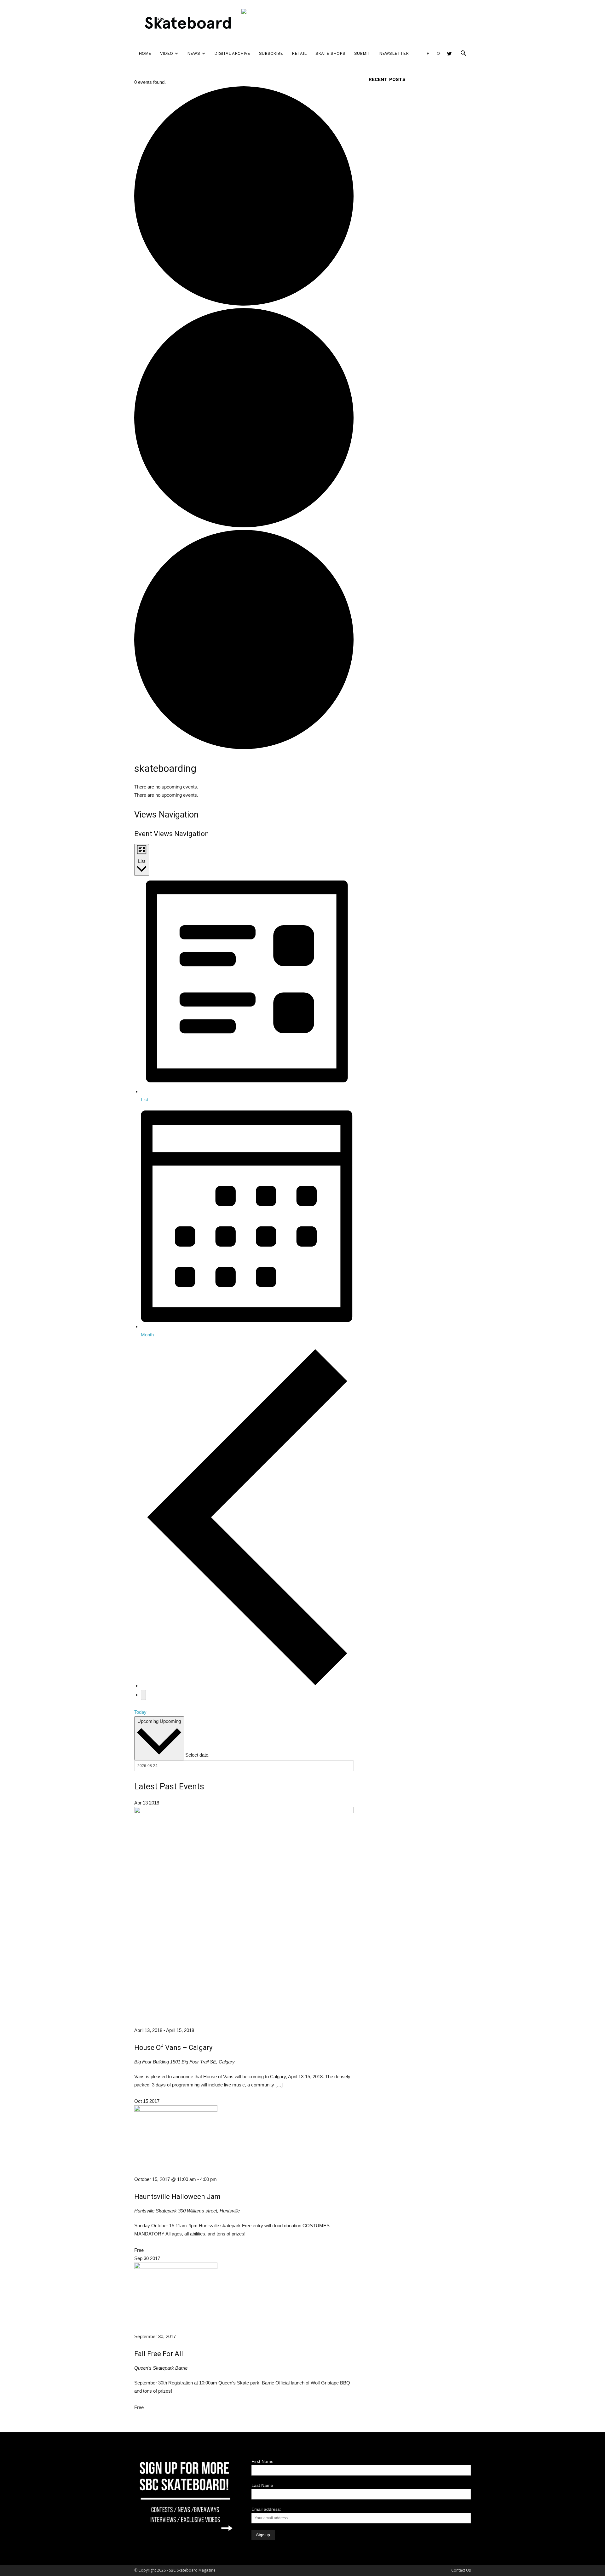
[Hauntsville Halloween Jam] (176, 2110)
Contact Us (461, 2570)
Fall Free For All (159, 2354)
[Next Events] (143, 1695)
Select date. (197, 1755)
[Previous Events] (247, 1686)
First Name (262, 2461)
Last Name (262, 2485)
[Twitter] (449, 54)
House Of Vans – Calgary (173, 2048)
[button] (463, 54)
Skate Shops (330, 53)
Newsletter (394, 53)
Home (145, 53)
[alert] (244, 787)
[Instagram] (439, 54)
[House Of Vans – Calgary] (244, 1812)
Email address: (266, 2509)
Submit (362, 53)
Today (140, 1712)
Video (167, 53)
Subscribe (271, 53)
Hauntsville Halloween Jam (177, 2197)
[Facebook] (428, 54)
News (194, 53)
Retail (299, 53)
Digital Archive (232, 53)
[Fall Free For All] (176, 2267)
